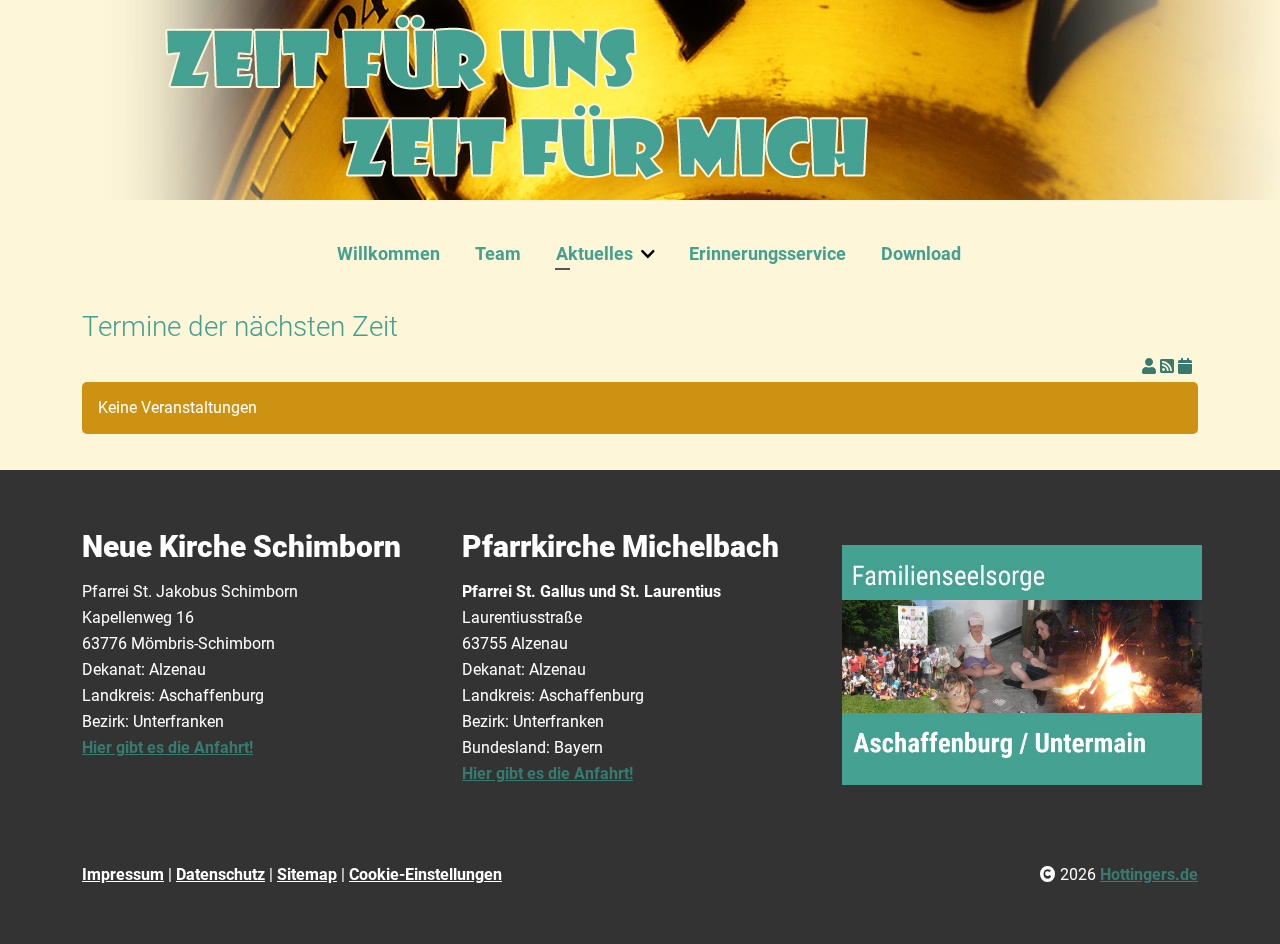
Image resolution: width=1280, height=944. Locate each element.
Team (498, 253)
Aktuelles (594, 253)
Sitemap (307, 874)
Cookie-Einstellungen (425, 874)
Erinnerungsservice (767, 253)
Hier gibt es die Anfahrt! (167, 747)
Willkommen (388, 253)
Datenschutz (220, 874)
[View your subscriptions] (1151, 366)
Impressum (123, 874)
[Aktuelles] (652, 254)
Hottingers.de (1149, 874)
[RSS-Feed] (1169, 366)
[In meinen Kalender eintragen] (1185, 366)
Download (921, 253)
